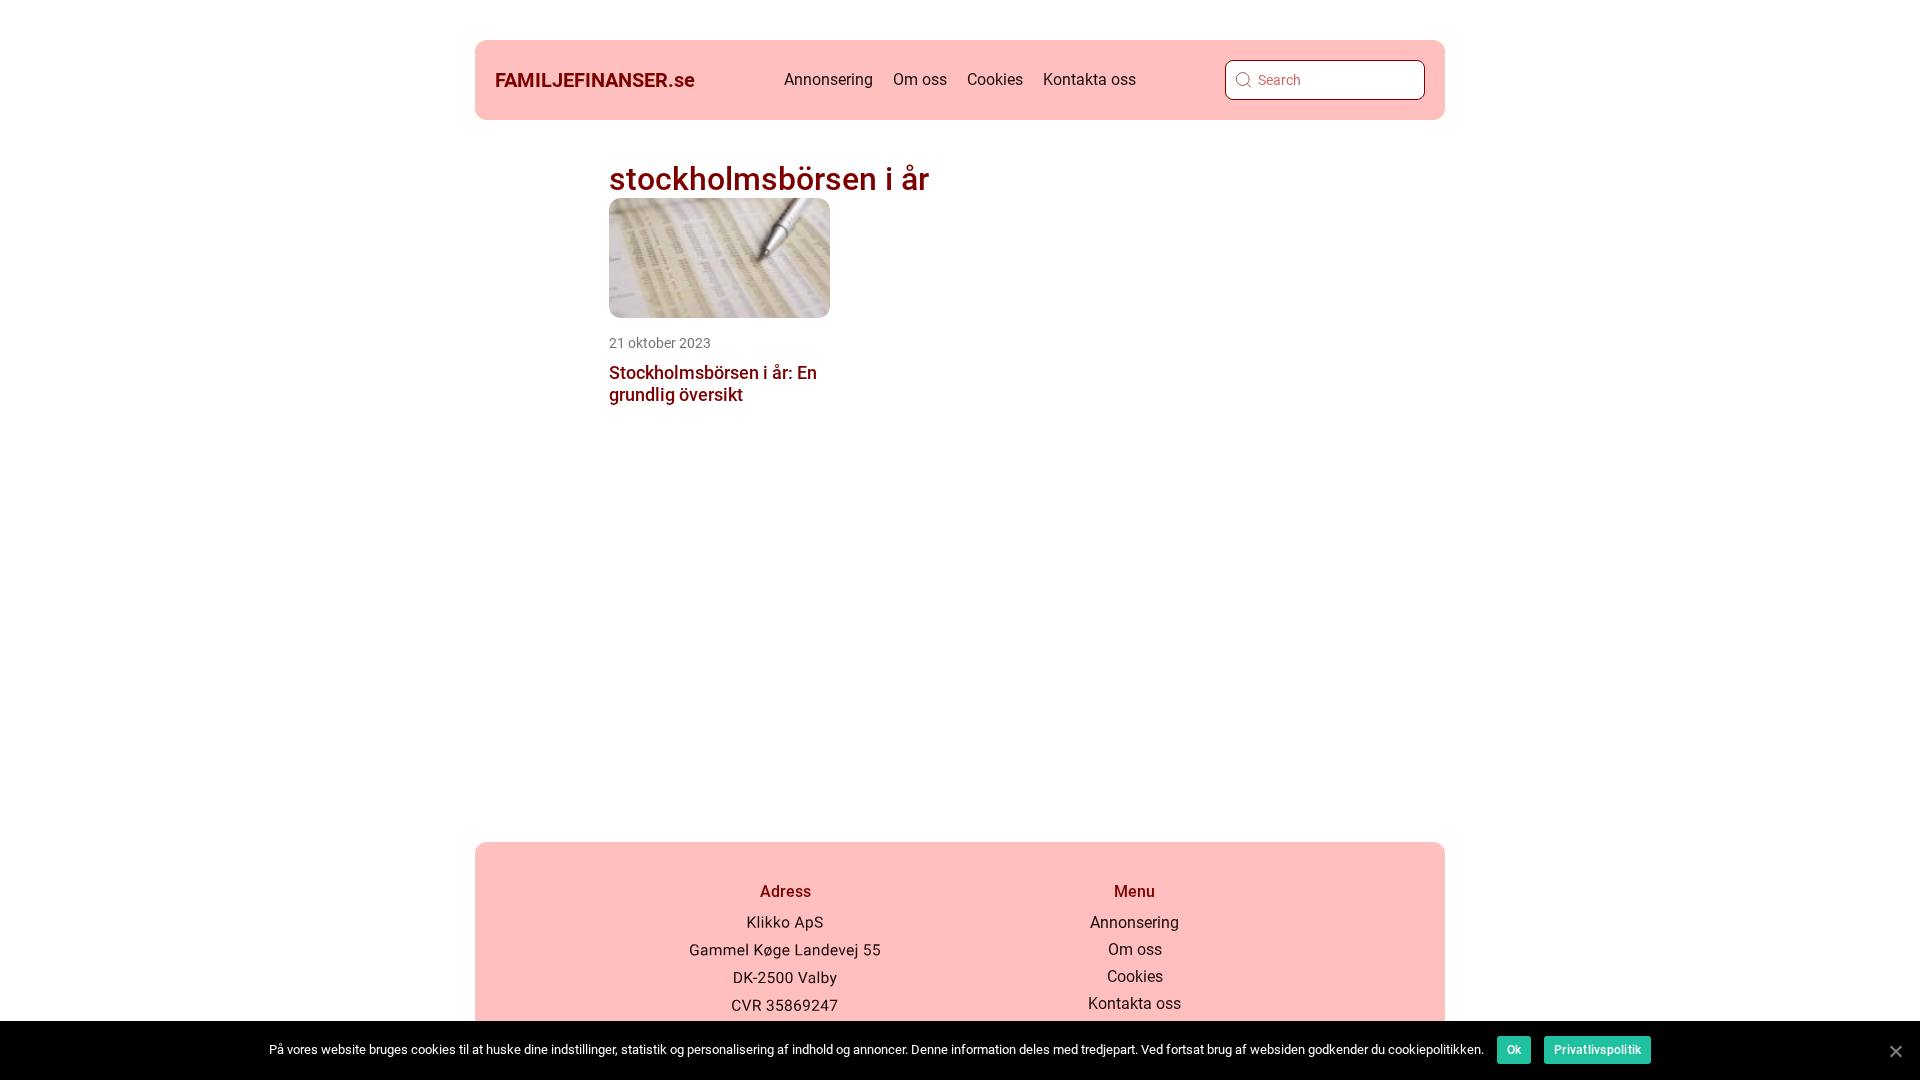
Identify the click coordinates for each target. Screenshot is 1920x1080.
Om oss (920, 79)
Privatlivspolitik (1597, 1050)
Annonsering (828, 79)
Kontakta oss (1089, 79)
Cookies (995, 79)
